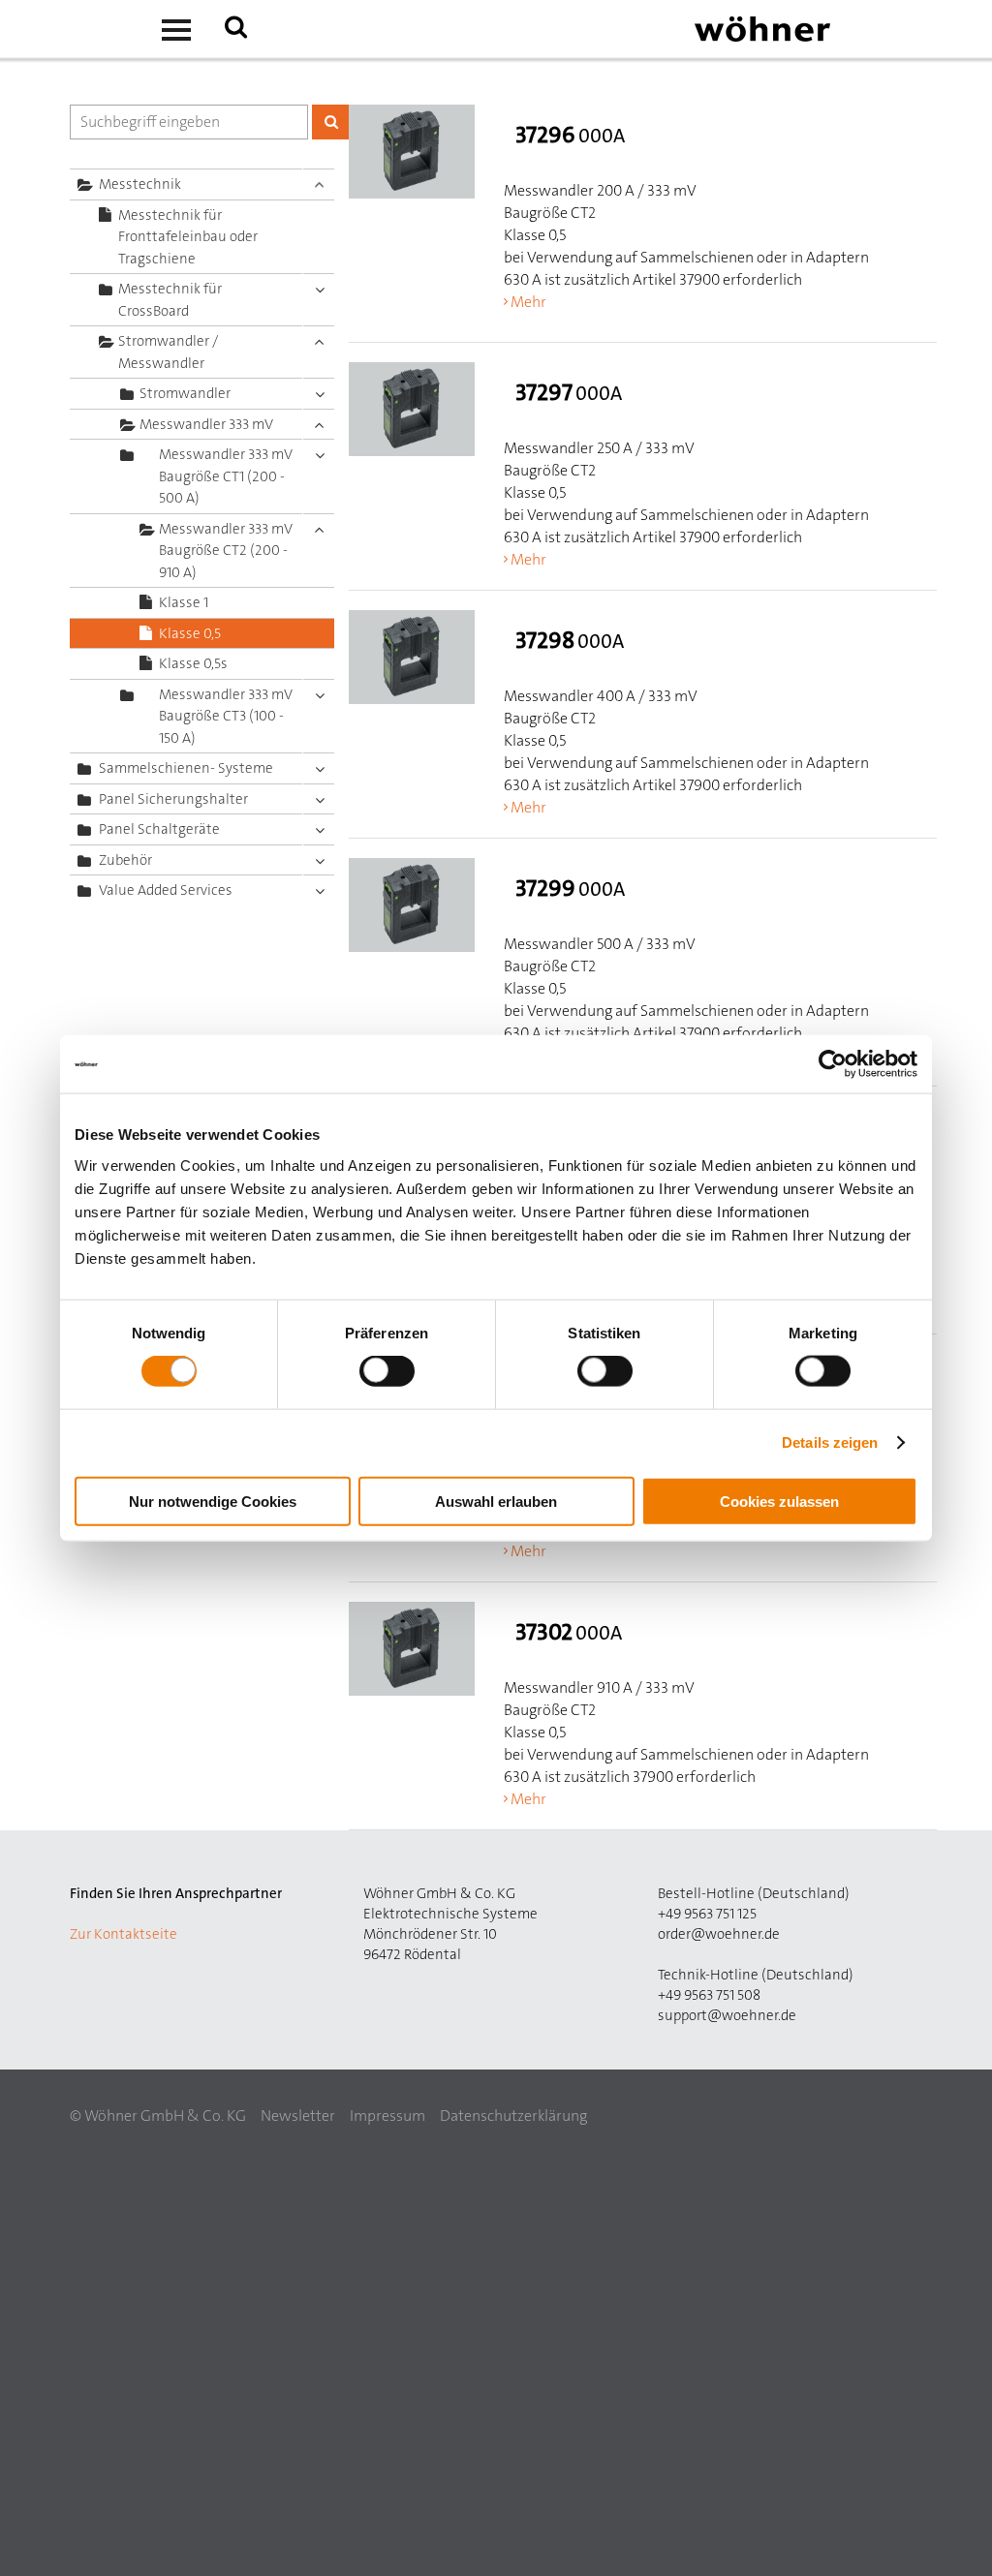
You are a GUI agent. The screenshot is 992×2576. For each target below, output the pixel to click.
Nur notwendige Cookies (213, 1501)
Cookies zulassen (779, 1501)
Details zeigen (830, 1442)
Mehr (528, 302)
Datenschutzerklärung (513, 2116)
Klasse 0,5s (193, 663)
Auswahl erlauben (496, 1501)
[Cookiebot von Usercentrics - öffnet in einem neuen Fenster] (833, 1064)
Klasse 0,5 (190, 633)
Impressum (387, 2116)
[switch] (391, 1375)
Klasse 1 (184, 602)
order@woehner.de (719, 1934)
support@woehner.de (727, 2015)
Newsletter (298, 2116)
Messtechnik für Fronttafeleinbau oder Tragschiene (188, 237)
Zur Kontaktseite (124, 1934)
